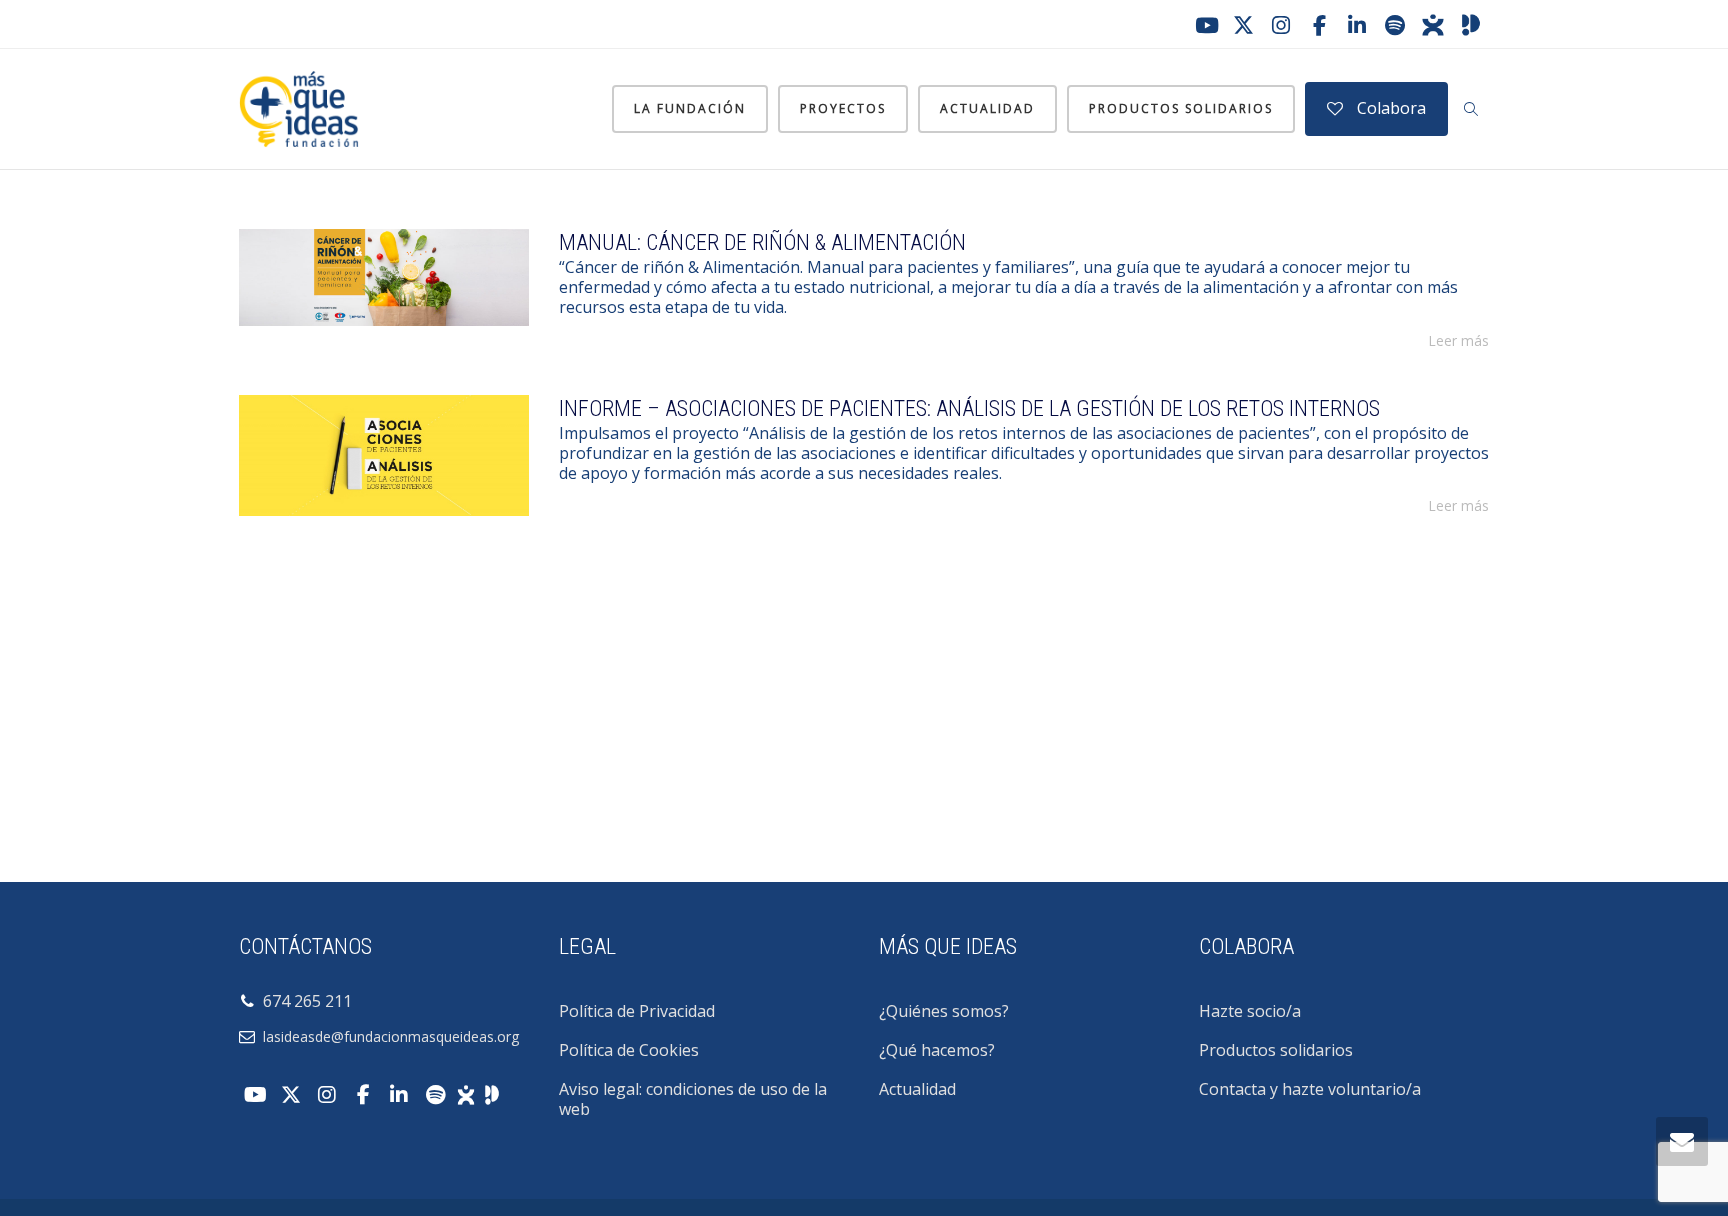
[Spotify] (1395, 25)
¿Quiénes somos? (944, 1011)
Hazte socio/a (1250, 1011)
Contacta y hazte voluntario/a (1310, 1089)
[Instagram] (1281, 25)
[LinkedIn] (1357, 25)
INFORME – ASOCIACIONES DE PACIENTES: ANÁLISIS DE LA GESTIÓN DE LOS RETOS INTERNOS (969, 408)
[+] (384, 277)
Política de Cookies (629, 1050)
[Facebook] (1319, 25)
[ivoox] (1433, 25)
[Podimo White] (492, 1093)
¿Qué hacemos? (937, 1050)
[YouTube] (1205, 25)
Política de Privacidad (637, 1011)
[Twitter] (1243, 25)
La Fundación (690, 108)
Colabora (1389, 108)
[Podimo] (1471, 25)
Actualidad (987, 108)
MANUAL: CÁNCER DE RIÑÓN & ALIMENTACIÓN (762, 242)
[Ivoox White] (466, 1093)
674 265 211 (303, 1001)
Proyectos (843, 108)
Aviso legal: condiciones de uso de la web (693, 1099)
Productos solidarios (1181, 108)
